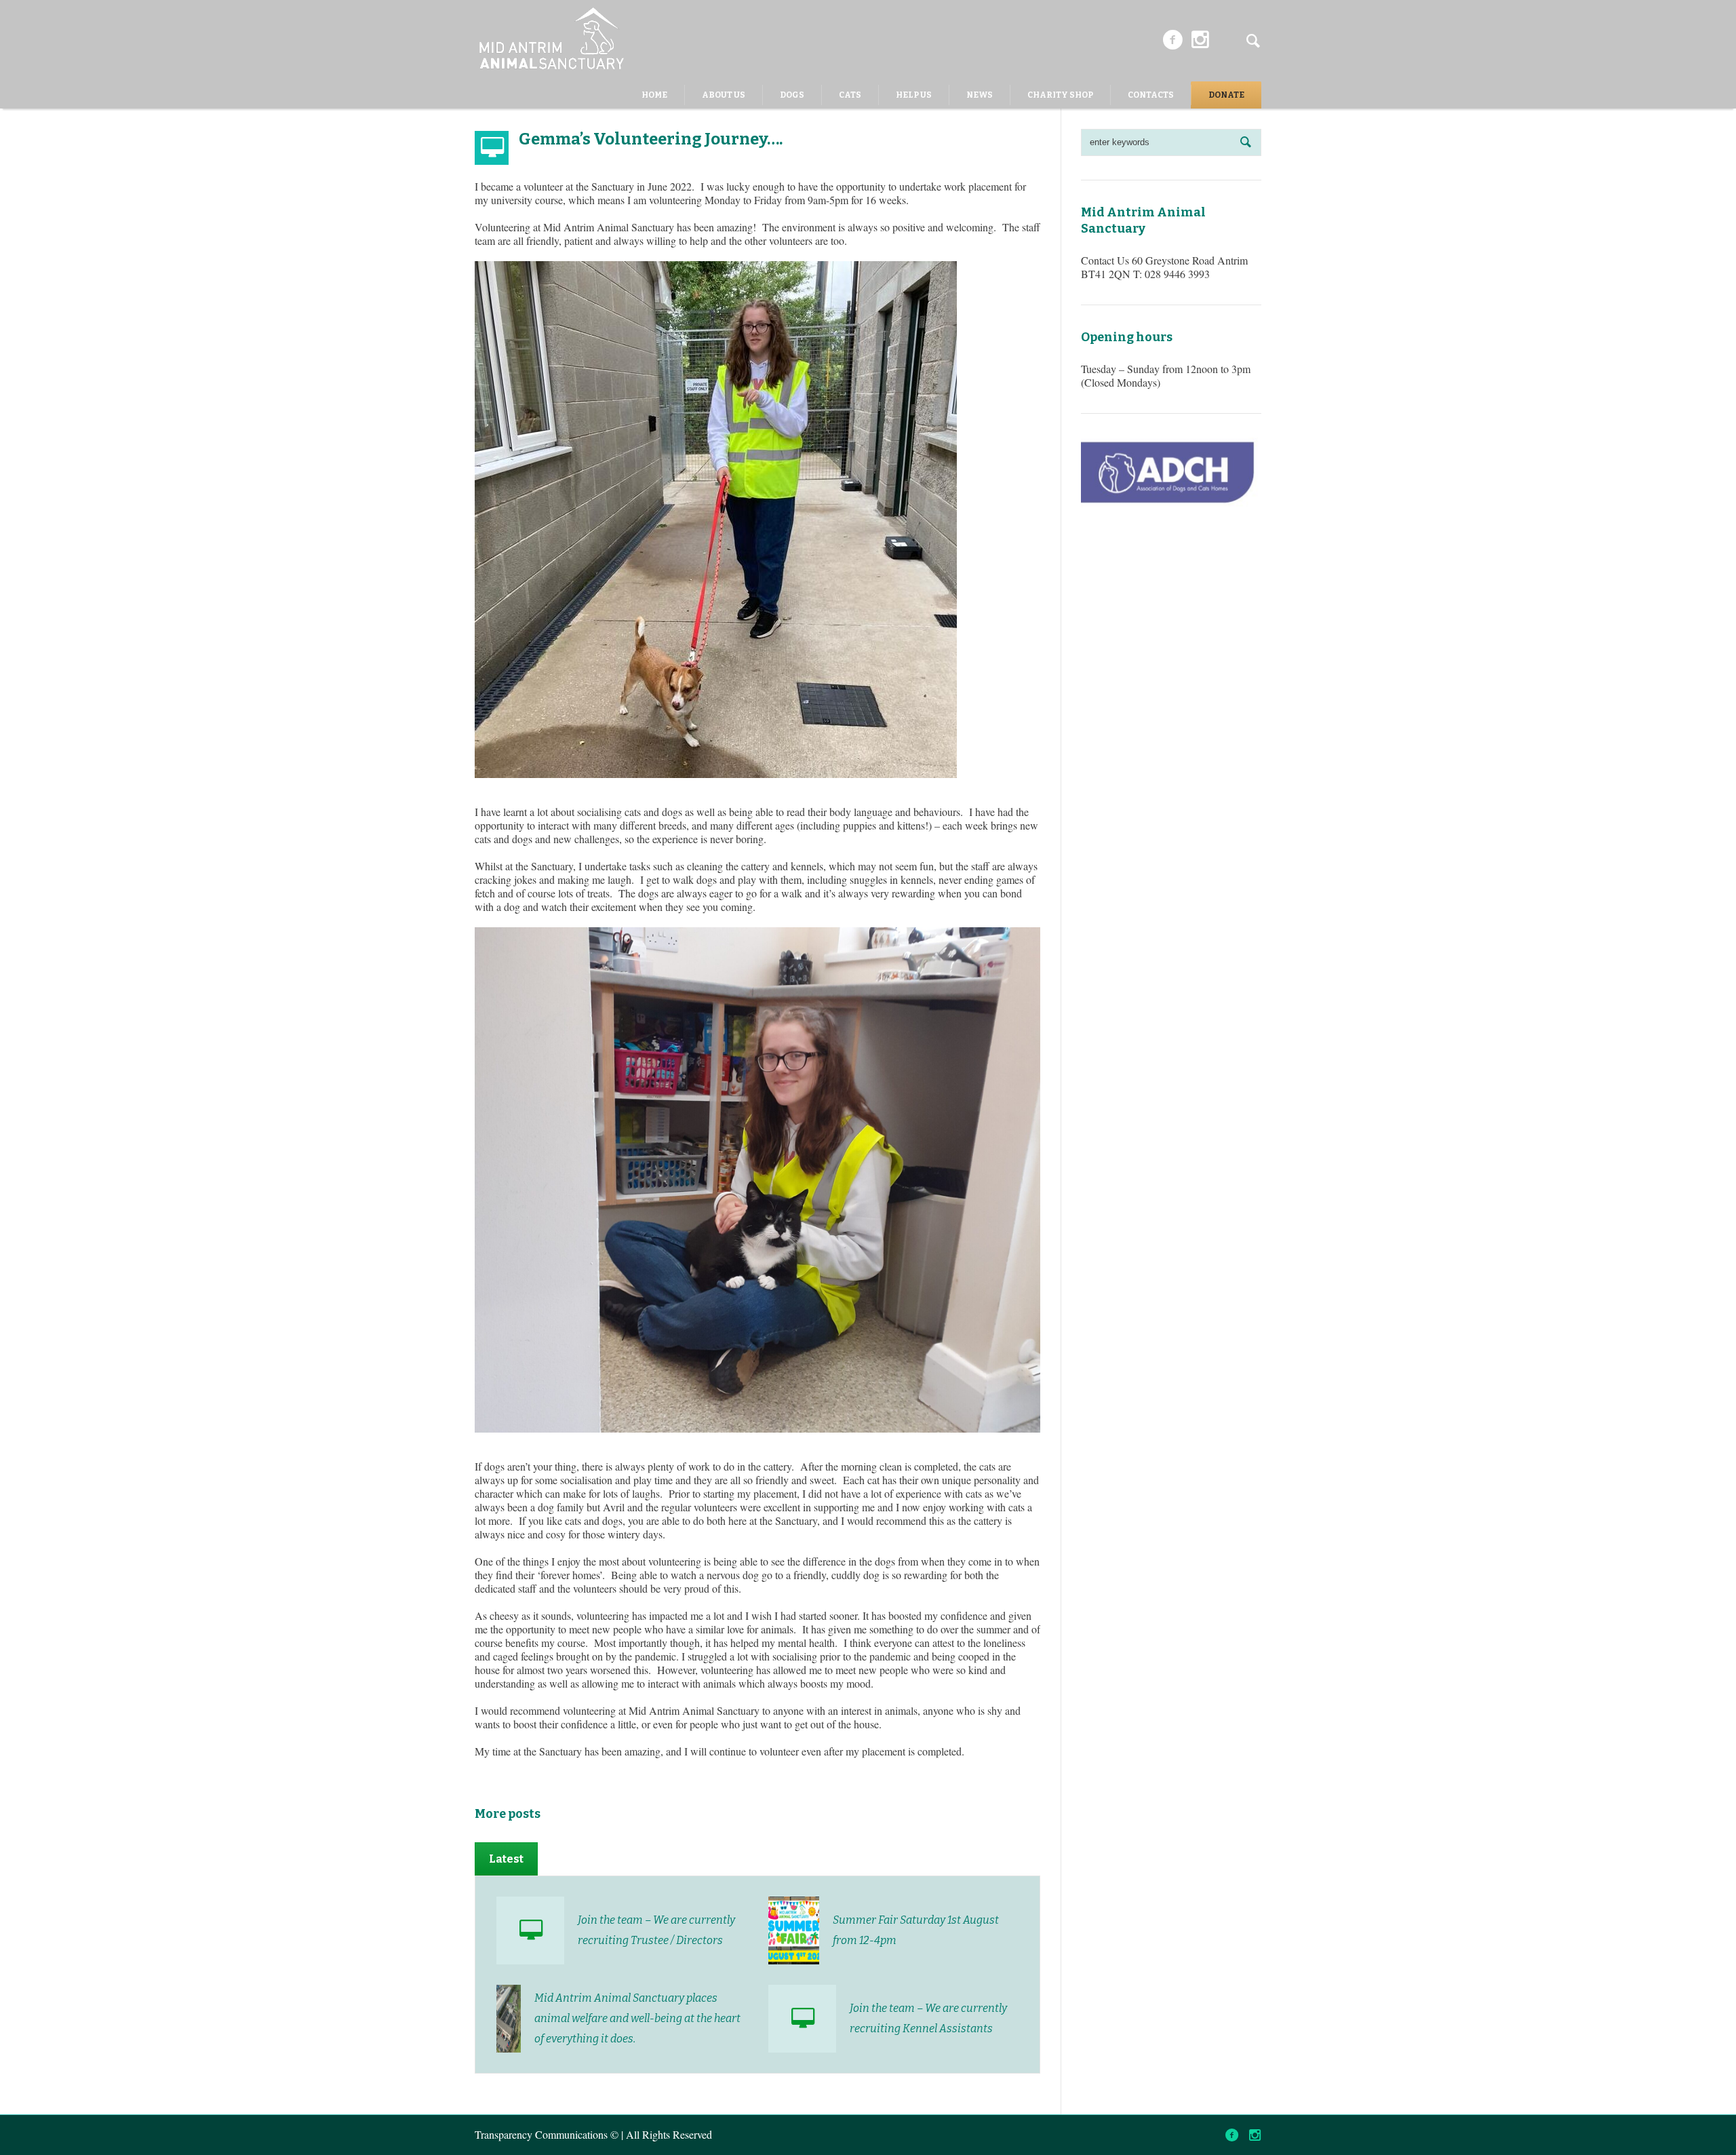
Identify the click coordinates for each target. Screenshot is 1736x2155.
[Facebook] (1172, 40)
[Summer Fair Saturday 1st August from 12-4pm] (794, 1929)
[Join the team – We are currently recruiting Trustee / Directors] (530, 1930)
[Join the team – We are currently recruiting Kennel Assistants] (802, 2019)
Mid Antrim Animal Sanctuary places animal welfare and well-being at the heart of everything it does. (637, 2018)
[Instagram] (1200, 40)
